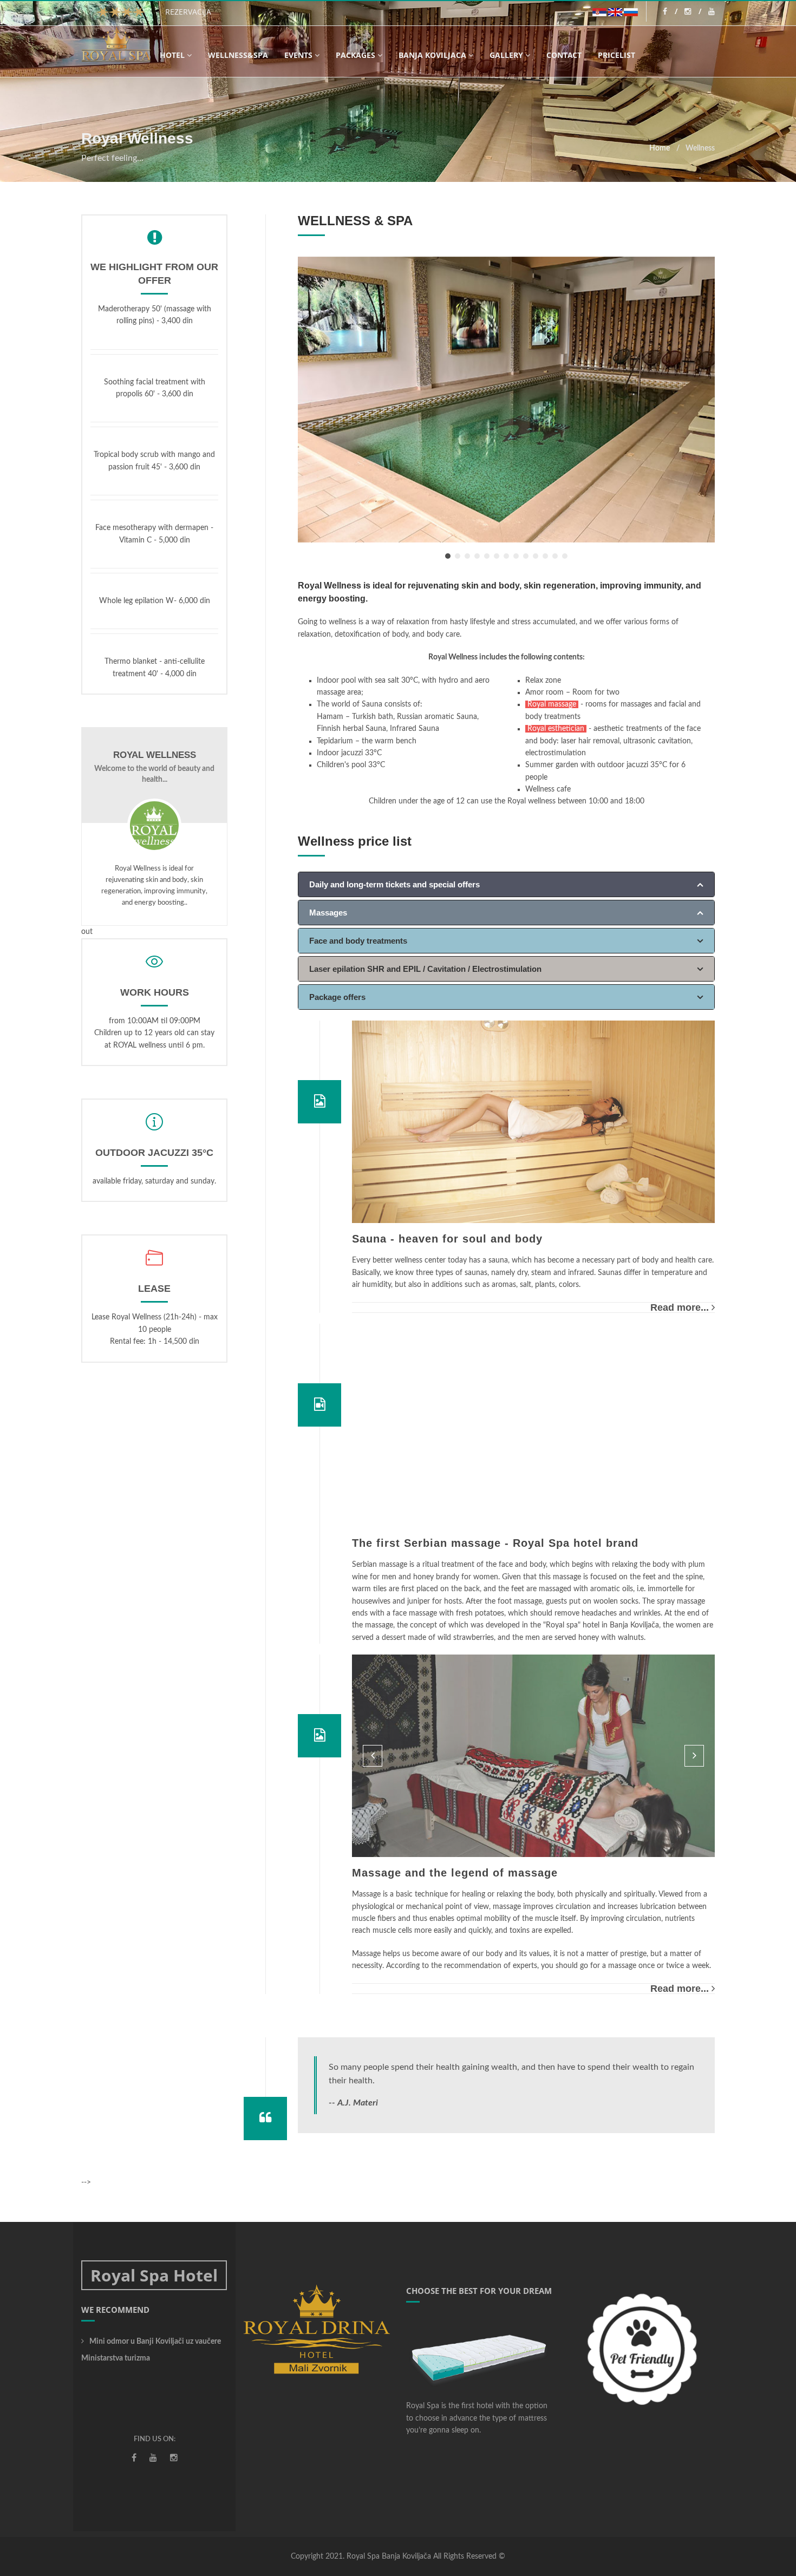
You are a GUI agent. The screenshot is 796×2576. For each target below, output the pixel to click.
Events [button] (298, 55)
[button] (373, 1756)
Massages (328, 913)
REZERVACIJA (188, 12)
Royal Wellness (155, 755)
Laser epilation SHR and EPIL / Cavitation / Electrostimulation (425, 969)
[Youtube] (712, 11)
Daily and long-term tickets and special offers (394, 884)
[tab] (506, 884)
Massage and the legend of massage (455, 1873)
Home (660, 148)
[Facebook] (670, 11)
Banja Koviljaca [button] (432, 55)
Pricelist (616, 55)
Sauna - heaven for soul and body (447, 1239)
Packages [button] (355, 55)
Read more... (680, 1307)
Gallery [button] (506, 55)
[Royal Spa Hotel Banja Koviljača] (116, 48)
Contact (564, 55)
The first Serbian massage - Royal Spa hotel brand (495, 1543)
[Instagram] (693, 11)
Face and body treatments (358, 941)
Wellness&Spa (238, 55)
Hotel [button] (172, 55)
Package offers (337, 997)
